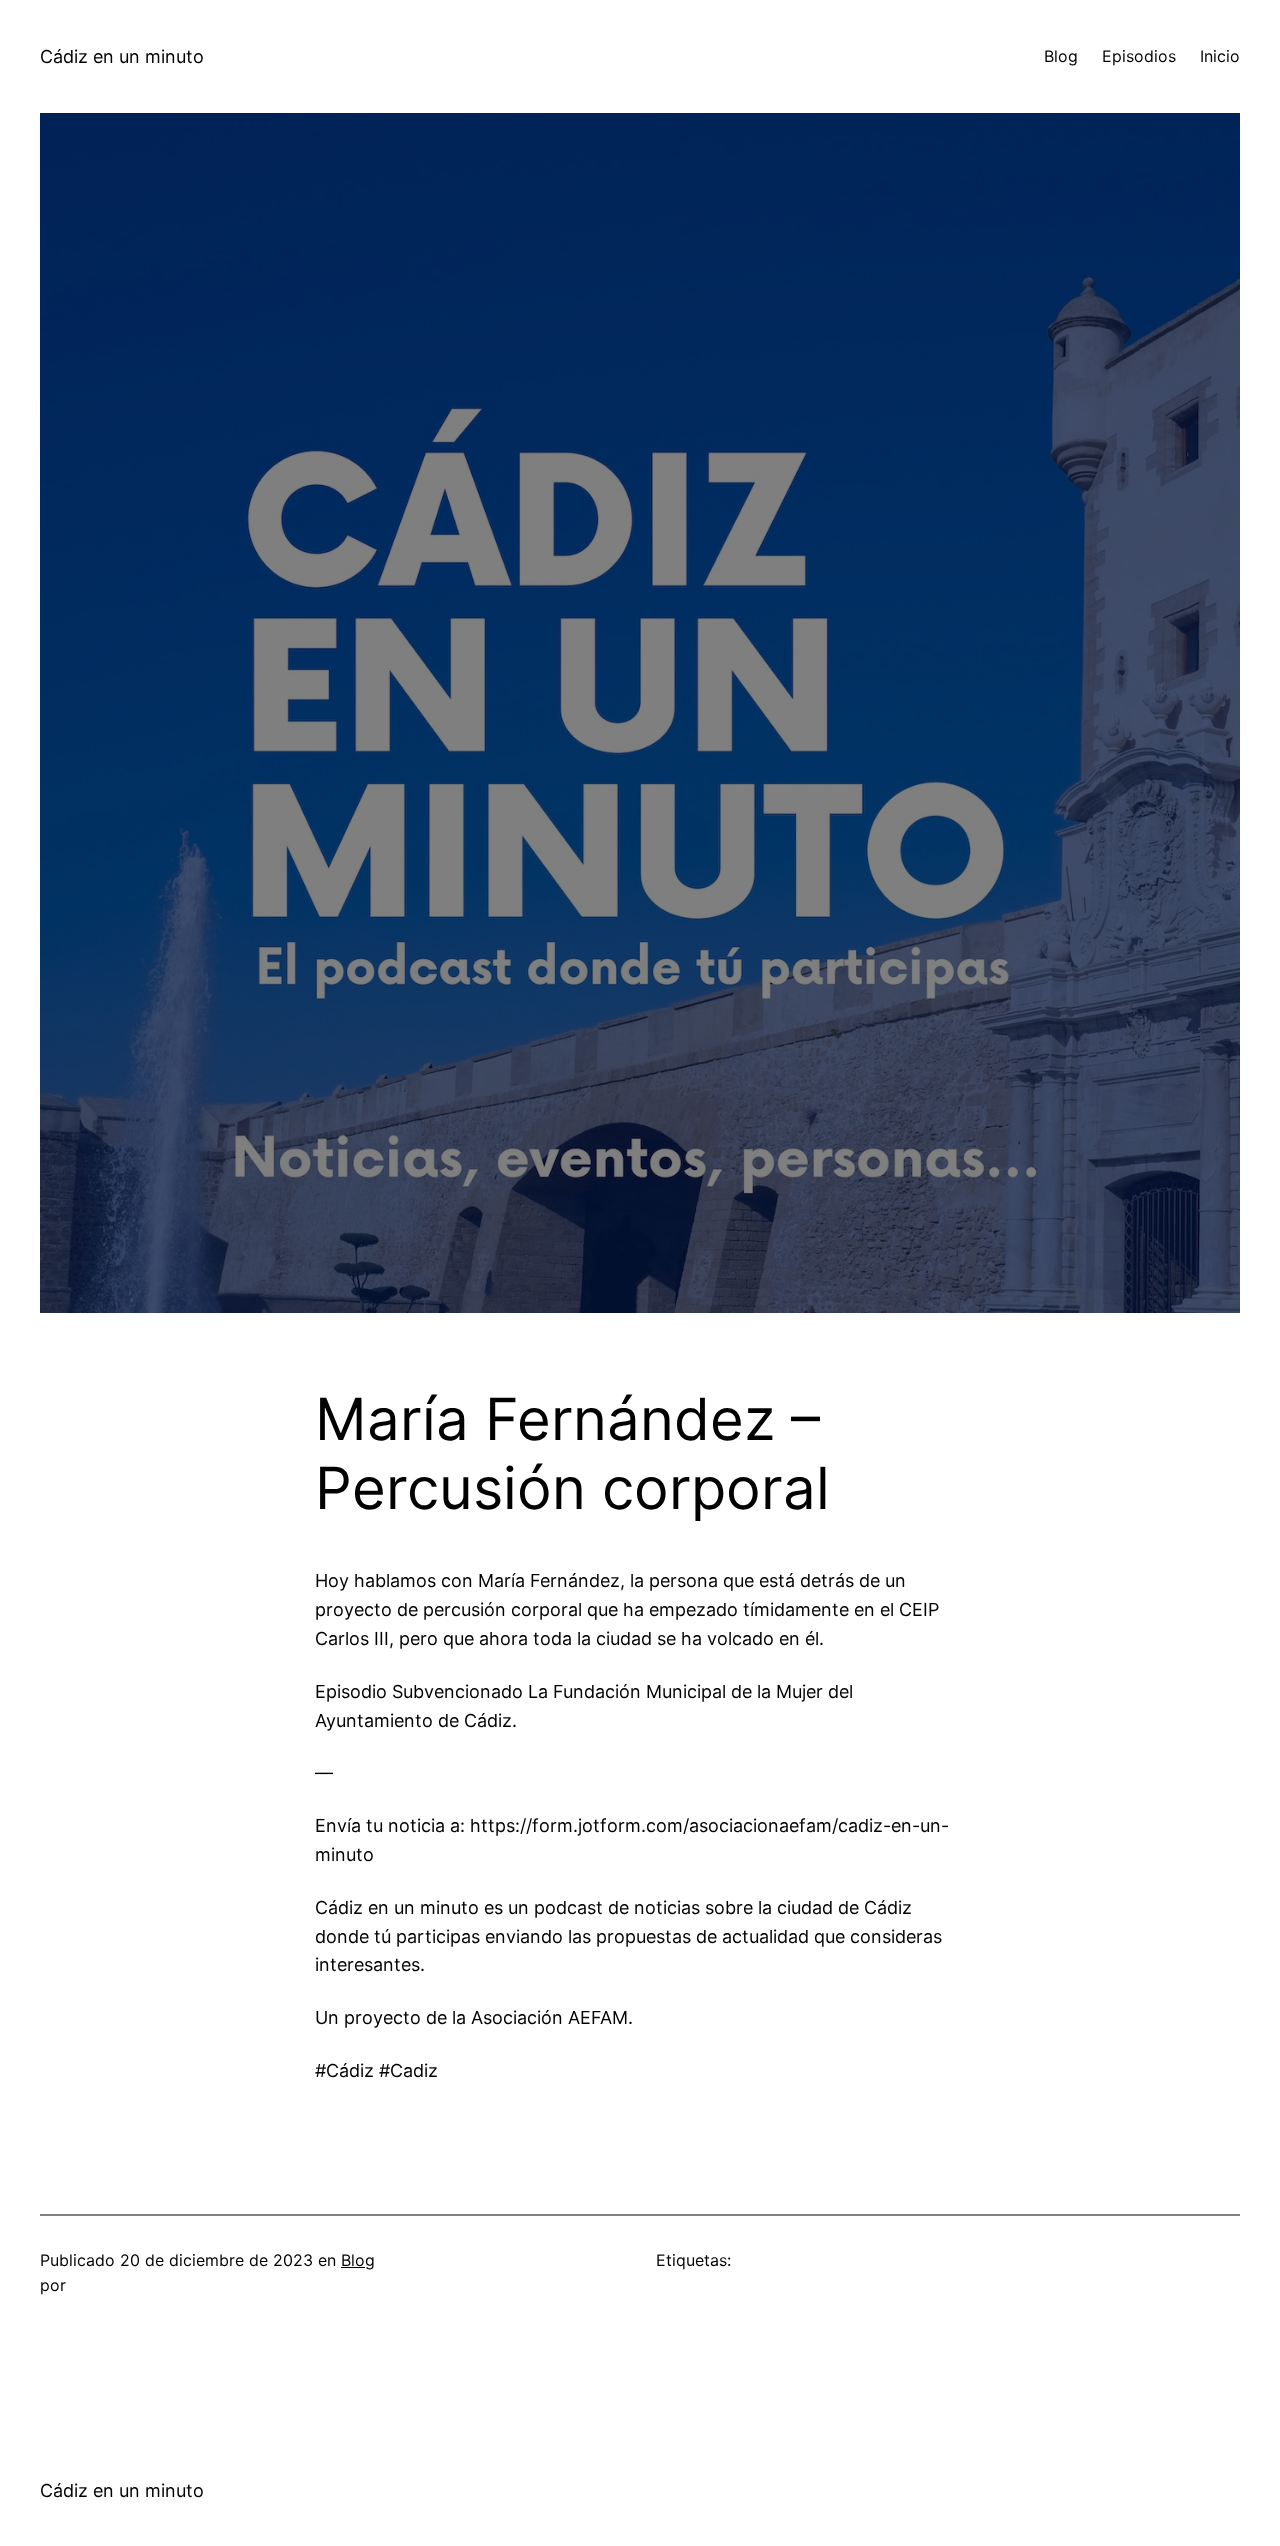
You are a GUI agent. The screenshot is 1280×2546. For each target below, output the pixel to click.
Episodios (1139, 56)
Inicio (1220, 56)
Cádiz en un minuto (122, 56)
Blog (1061, 56)
